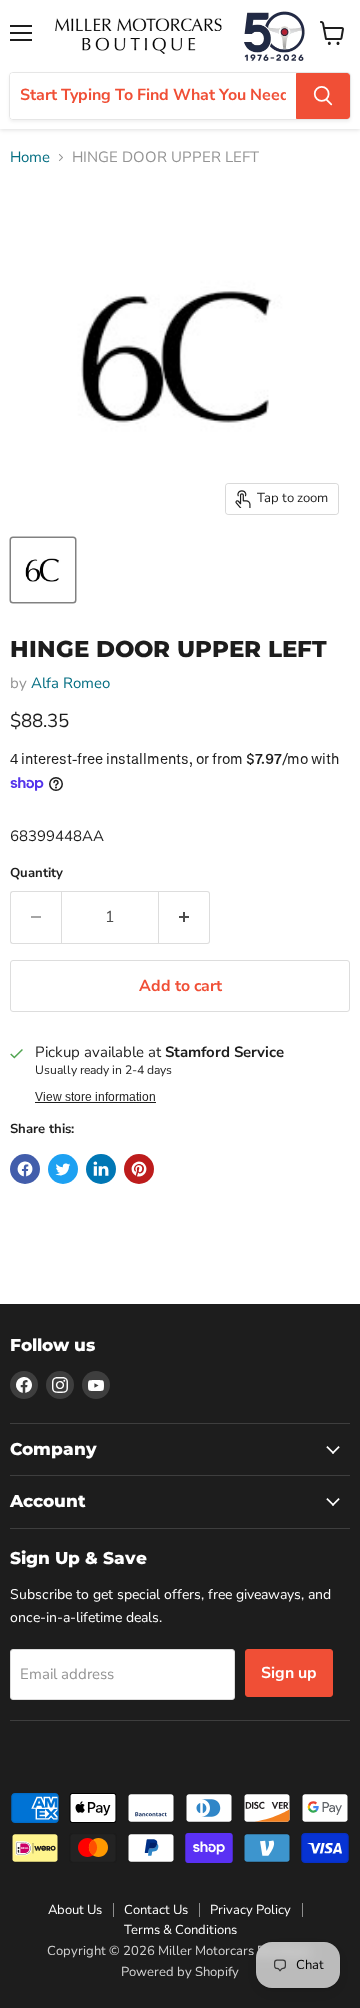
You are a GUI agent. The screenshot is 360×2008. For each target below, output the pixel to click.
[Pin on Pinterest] (139, 1169)
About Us (75, 1910)
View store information (95, 1097)
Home (30, 157)
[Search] (323, 96)
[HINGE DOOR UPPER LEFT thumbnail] (43, 570)
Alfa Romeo (70, 683)
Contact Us (156, 1910)
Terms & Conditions (180, 1930)
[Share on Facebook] (25, 1169)
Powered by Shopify (180, 1972)
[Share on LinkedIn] (101, 1169)
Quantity (36, 873)
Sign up (289, 1673)
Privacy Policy (250, 1910)
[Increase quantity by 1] (184, 917)
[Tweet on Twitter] (63, 1169)
